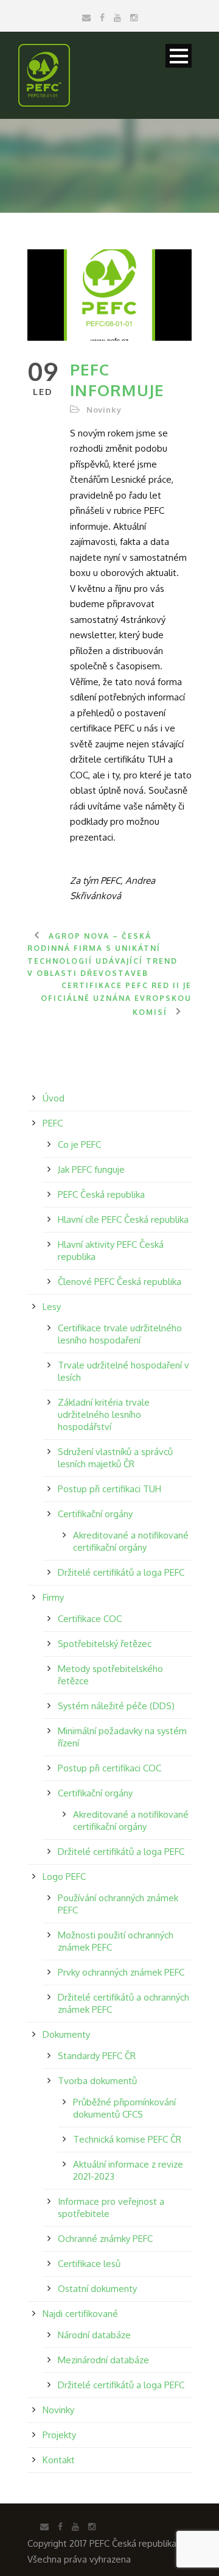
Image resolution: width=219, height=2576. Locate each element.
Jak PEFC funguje (91, 1169)
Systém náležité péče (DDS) (116, 1706)
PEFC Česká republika (101, 1194)
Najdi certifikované (80, 2314)
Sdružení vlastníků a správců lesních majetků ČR (115, 1458)
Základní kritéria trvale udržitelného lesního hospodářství (104, 1414)
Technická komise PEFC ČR (127, 2139)
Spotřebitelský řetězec (105, 1644)
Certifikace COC (90, 1619)
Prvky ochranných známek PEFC (121, 1972)
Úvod (54, 1098)
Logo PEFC (64, 1877)
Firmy (53, 1597)
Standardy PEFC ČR (97, 2056)
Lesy (52, 1307)
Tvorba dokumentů (97, 2081)
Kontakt (59, 2460)
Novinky (104, 410)
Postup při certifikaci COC (109, 1768)
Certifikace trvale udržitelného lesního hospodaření (120, 1334)
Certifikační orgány (95, 1514)
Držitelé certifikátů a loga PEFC (121, 1572)
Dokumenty (66, 2034)
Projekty (59, 2435)
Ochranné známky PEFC (105, 2239)
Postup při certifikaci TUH (109, 1489)
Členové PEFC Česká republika (120, 1282)
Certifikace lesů (89, 2264)
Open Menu (179, 56)
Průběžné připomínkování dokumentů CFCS (124, 2108)
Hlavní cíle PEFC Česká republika (123, 1219)
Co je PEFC (79, 1144)
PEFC (53, 1123)
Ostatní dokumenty (97, 2289)
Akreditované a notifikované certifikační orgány (131, 1541)
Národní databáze (94, 2335)
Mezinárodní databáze (103, 2360)
